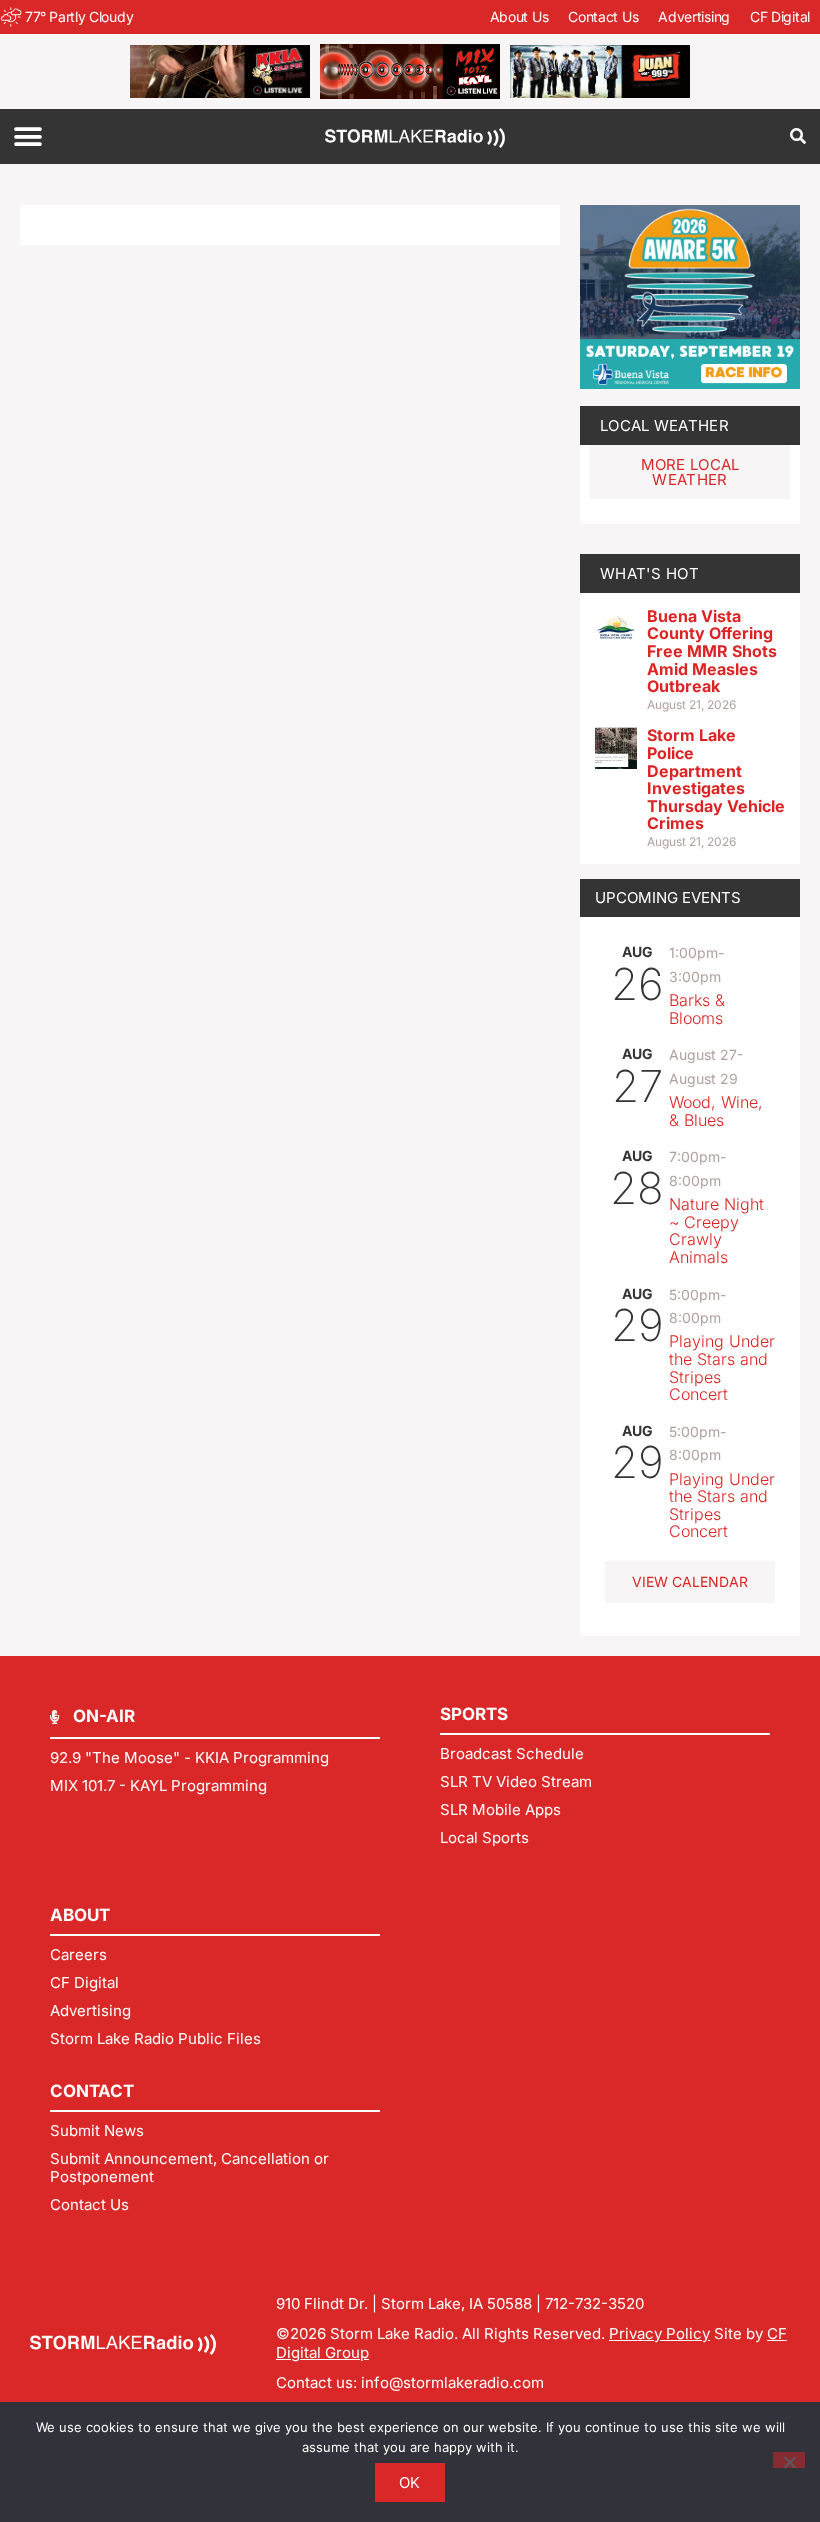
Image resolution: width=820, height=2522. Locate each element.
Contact (92, 2091)
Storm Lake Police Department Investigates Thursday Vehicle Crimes (716, 779)
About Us (519, 16)
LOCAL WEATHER (664, 425)
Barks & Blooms (697, 1009)
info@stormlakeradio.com (452, 2382)
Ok (410, 2482)
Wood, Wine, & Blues (716, 1111)
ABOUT (80, 1915)
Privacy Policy (659, 2333)
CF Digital (780, 16)
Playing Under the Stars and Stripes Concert (722, 1367)
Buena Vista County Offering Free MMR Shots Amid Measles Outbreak (712, 651)
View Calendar (690, 1581)
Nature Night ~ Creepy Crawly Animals (716, 1230)
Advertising (694, 16)
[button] (27, 136)
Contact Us (603, 16)
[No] (789, 2460)
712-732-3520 (594, 2303)
